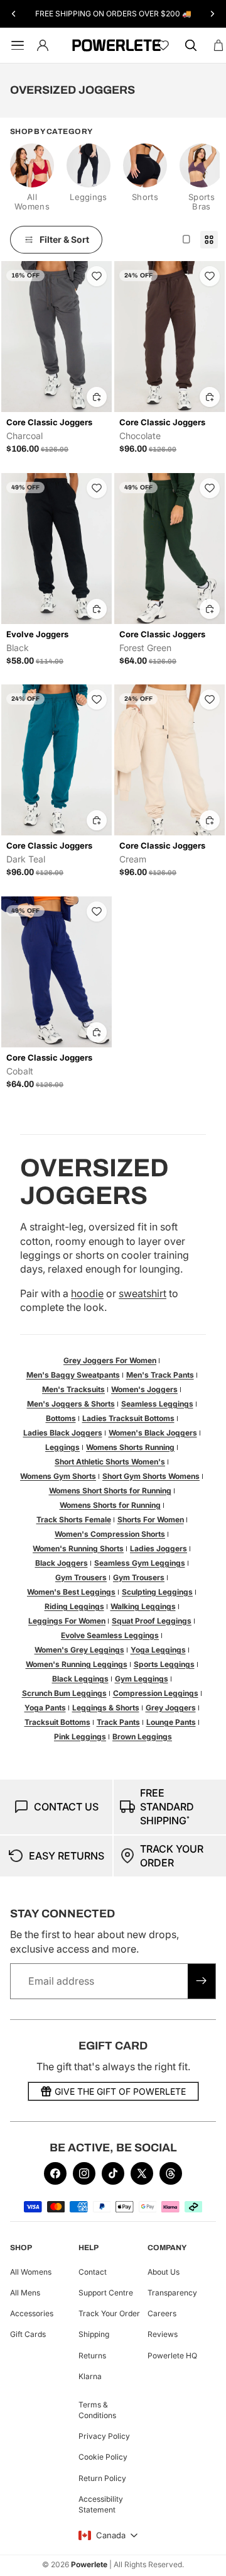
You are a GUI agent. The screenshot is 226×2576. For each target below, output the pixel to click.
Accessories (32, 2313)
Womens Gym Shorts (58, 1476)
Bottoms (61, 1418)
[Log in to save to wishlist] (97, 276)
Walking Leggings (143, 1606)
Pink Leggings (80, 1737)
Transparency (172, 2293)
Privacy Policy (104, 2436)
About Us (164, 2272)
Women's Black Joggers (153, 1433)
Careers (162, 2313)
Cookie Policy (103, 2457)
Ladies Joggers (159, 1548)
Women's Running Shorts (78, 1548)
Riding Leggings (74, 1606)
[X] (142, 2173)
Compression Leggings (156, 1693)
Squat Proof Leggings (152, 1621)
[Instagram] (84, 2173)
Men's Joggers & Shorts (71, 1404)
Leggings (62, 1447)
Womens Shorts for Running (110, 1505)
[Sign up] (202, 1981)
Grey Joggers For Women (110, 1360)
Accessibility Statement (101, 2504)
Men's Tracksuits (73, 1389)
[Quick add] (97, 397)
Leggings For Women (67, 1621)
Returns (92, 2356)
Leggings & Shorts (106, 1708)
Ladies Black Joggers (63, 1433)
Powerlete (89, 2564)
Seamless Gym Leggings (140, 1563)
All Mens (25, 2293)
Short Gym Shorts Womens (151, 1476)
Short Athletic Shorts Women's (110, 1462)
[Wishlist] (163, 45)
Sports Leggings (164, 1664)
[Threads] (171, 2173)
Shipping (94, 2335)
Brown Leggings (142, 1737)
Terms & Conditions (97, 2410)
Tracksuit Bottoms (57, 1722)
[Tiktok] (113, 2173)
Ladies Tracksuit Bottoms (128, 1418)
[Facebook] (55, 2173)
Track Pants (118, 1722)
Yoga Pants (45, 1708)
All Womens (31, 2272)
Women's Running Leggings (77, 1664)
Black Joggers (62, 1563)
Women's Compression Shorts (110, 1534)
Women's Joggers (144, 1389)
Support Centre (106, 2293)
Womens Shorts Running (130, 1447)
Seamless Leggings (157, 1404)
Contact (93, 2272)
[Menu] (15, 45)
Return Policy (102, 2478)
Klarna (90, 2376)
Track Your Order (109, 2313)
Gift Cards (28, 2335)
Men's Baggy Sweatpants (73, 1375)
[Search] (191, 45)
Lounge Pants (171, 1722)
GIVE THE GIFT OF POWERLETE (120, 2091)
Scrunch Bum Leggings (64, 1693)
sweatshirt (143, 1293)
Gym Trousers (81, 1577)
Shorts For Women (151, 1519)
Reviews (163, 2335)
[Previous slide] (14, 14)
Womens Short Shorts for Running (110, 1491)
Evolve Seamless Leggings (110, 1635)
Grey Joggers (171, 1708)
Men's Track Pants (160, 1375)
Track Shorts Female (74, 1519)
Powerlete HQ (172, 2356)
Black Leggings (80, 1679)
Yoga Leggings (158, 1650)
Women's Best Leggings (71, 1592)
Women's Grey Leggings (79, 1650)
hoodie (87, 1293)
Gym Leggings (142, 1679)
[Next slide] (212, 14)
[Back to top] (202, 2557)
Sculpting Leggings (157, 1592)
